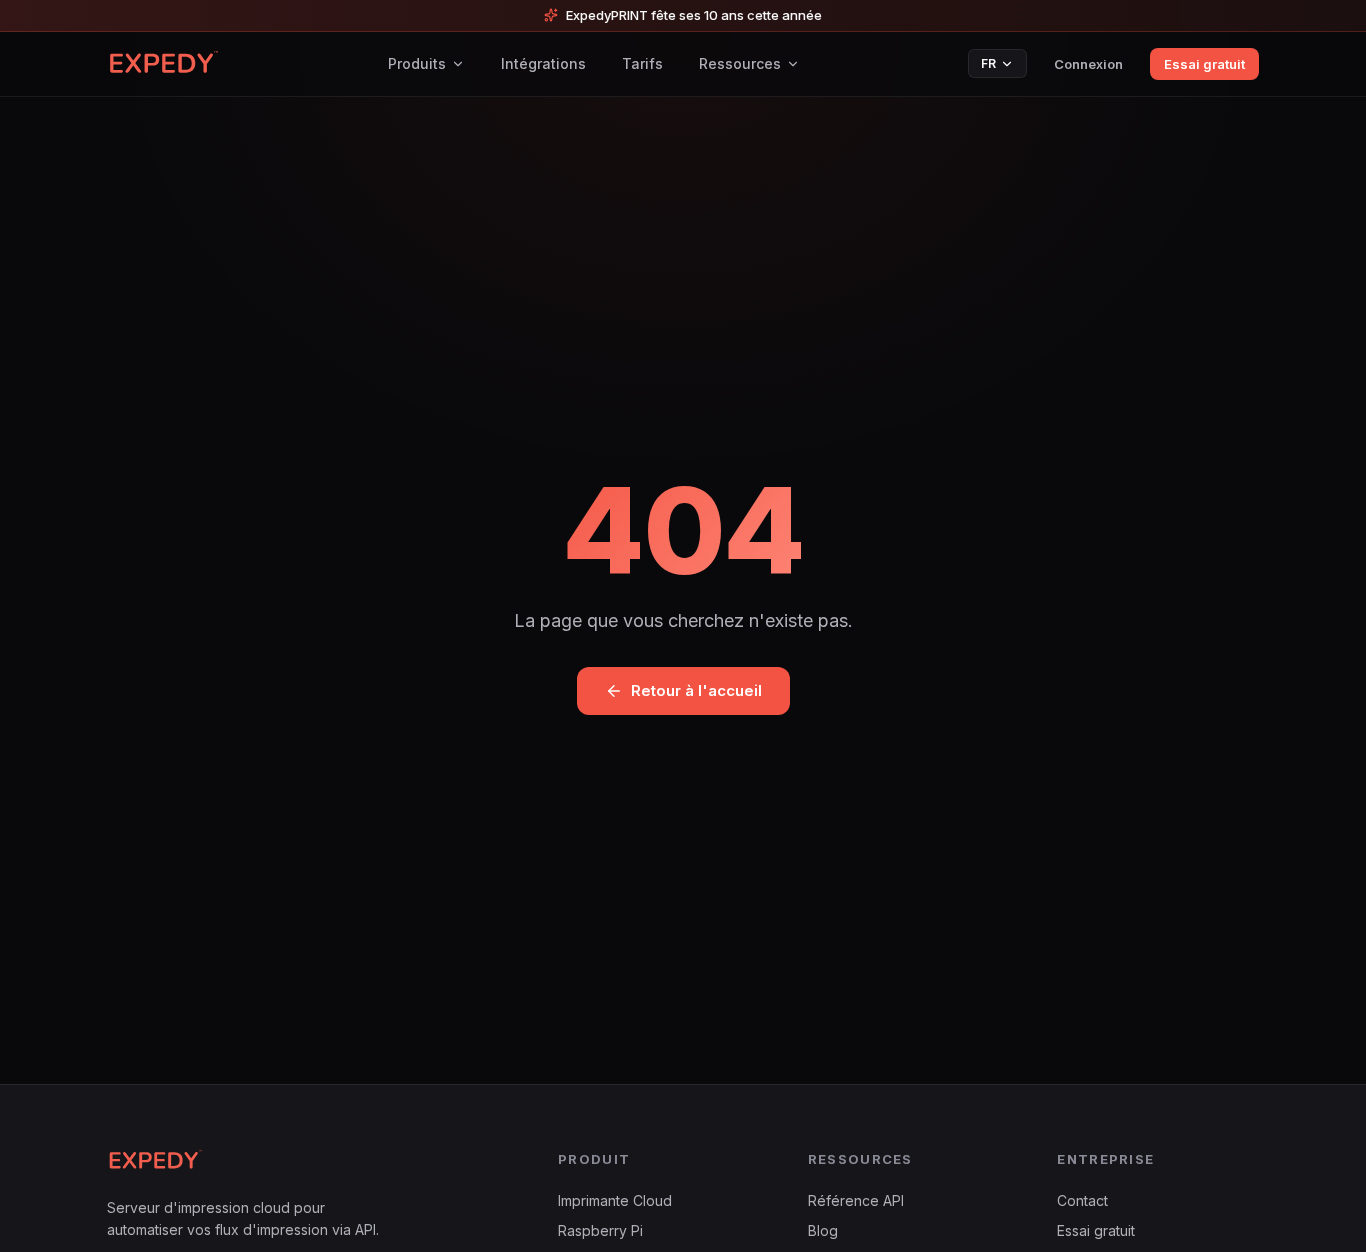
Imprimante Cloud (615, 1200)
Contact (1082, 1200)
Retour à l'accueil (696, 690)
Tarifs (642, 63)
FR (988, 63)
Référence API (856, 1200)
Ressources (740, 63)
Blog (823, 1230)
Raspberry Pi (600, 1230)
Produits (417, 63)
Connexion (1088, 64)
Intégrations (543, 63)
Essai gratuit (1204, 64)
